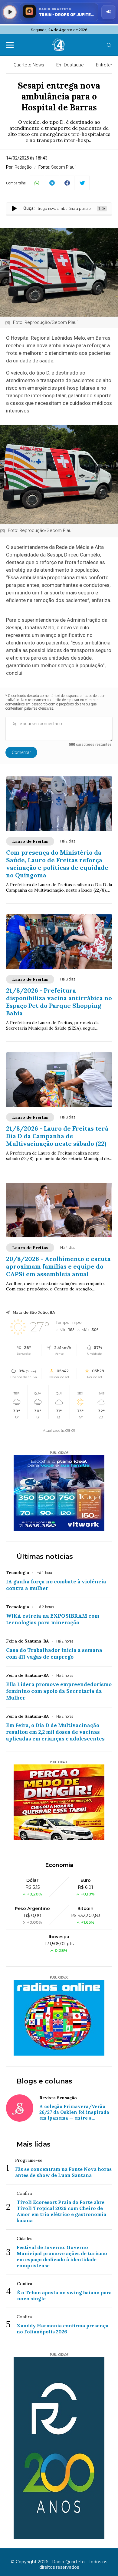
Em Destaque (70, 65)
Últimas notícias (45, 1557)
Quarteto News (29, 65)
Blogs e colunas (44, 2081)
